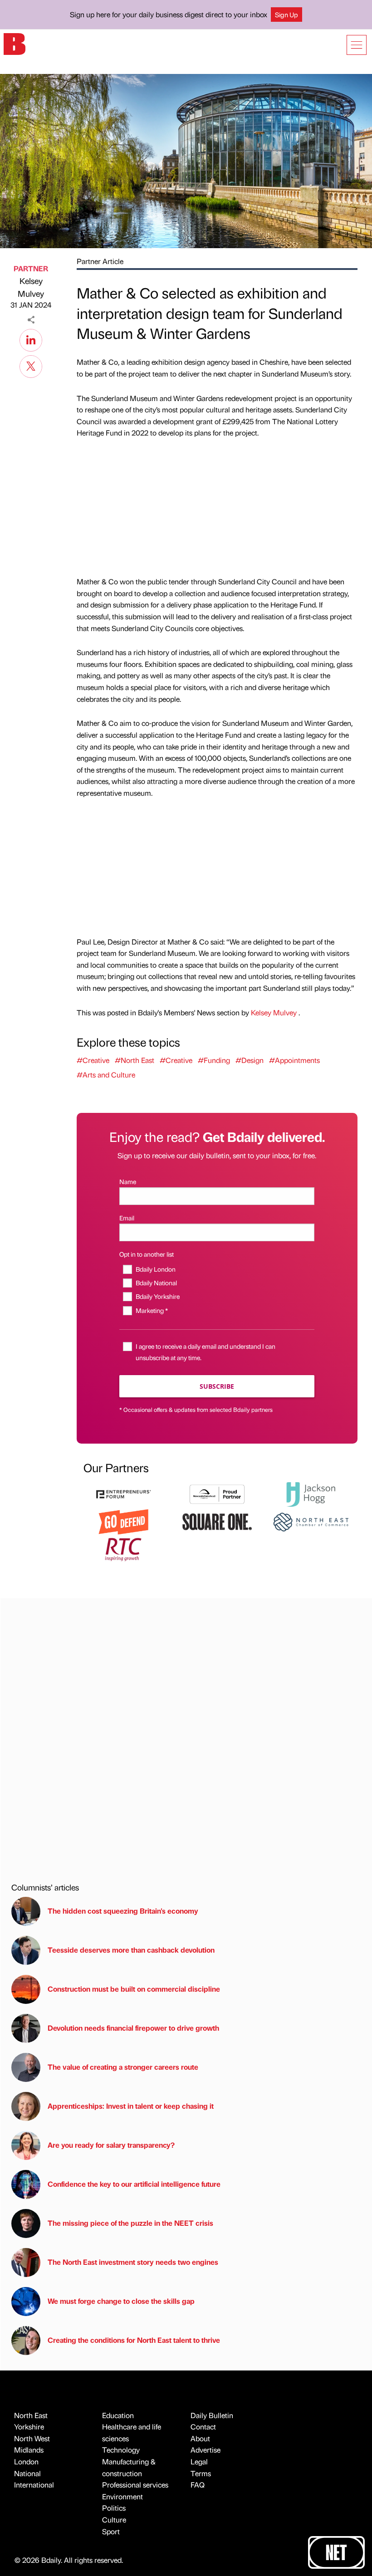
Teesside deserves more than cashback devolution (131, 1950)
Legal (199, 2461)
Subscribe (217, 1386)
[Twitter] (31, 365)
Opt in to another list (147, 1254)
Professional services (135, 2485)
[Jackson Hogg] (311, 1493)
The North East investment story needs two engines (133, 2262)
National (27, 2473)
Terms (201, 2473)
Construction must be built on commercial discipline (134, 1989)
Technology (121, 2450)
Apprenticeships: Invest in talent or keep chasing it (131, 2106)
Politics (114, 2508)
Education (118, 2415)
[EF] (123, 1493)
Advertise (206, 2450)
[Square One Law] (217, 1521)
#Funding (214, 1060)
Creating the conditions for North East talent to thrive (134, 2340)
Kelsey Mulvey (31, 287)
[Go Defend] (123, 1521)
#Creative (93, 1060)
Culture (114, 2520)
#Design (250, 1060)
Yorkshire (29, 2427)
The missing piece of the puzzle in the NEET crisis (130, 2223)
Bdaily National (156, 1283)
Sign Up (286, 15)
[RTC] (123, 1548)
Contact (203, 2427)
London (26, 2461)
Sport (111, 2531)
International (34, 2485)
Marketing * (152, 1310)
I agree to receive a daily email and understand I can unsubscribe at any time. (206, 1352)
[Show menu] (357, 45)
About (200, 2438)
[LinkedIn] (31, 339)
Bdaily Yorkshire (157, 1296)
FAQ (198, 2485)
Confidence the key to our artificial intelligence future (134, 2184)
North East (31, 2415)
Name (128, 1181)
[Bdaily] (15, 43)
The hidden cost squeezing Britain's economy (123, 1911)
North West (32, 2438)
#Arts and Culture (106, 1075)
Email (127, 1218)
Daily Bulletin (212, 2415)
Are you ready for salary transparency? (111, 2145)
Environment (122, 2496)
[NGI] (217, 1493)
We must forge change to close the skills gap (121, 2301)
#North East (135, 1060)
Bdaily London (155, 1269)
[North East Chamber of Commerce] (311, 1521)
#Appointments (294, 1060)
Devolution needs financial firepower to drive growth (133, 2028)
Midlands (29, 2450)
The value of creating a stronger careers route (123, 2067)
